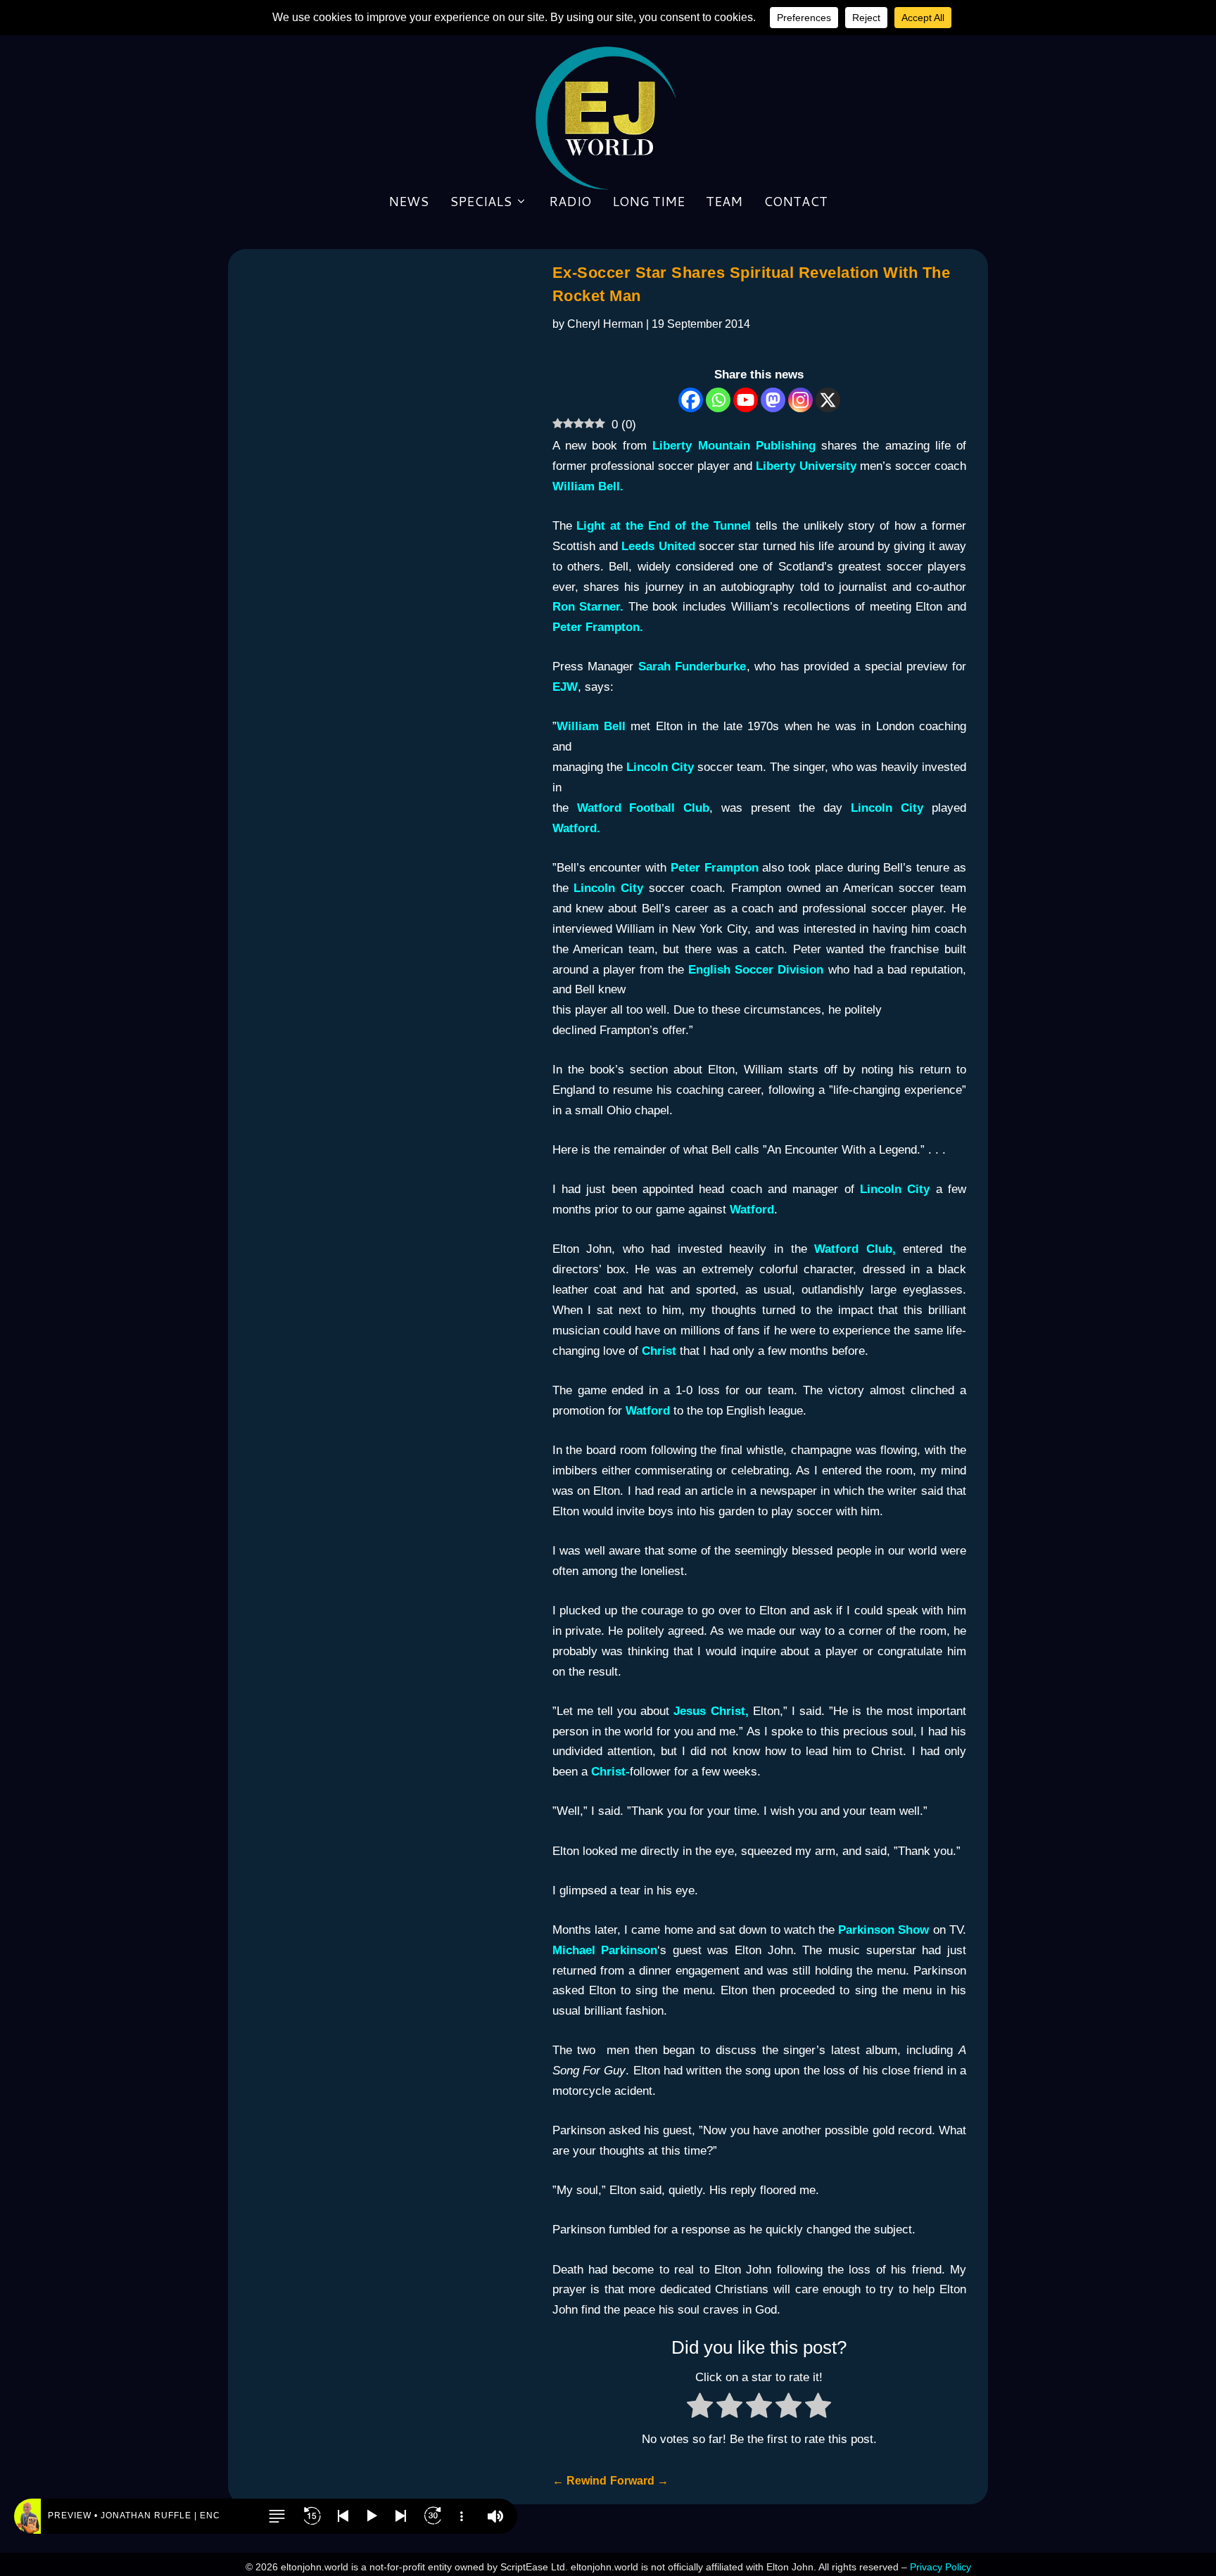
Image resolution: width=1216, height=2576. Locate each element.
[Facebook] (691, 400)
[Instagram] (800, 400)
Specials (481, 203)
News (408, 203)
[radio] (700, 2409)
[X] (828, 400)
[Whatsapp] (718, 400)
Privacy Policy (940, 2567)
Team (724, 203)
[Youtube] (746, 400)
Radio (570, 203)
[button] (277, 2516)
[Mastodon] (773, 400)
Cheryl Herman (605, 324)
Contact (796, 203)
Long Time (648, 203)
